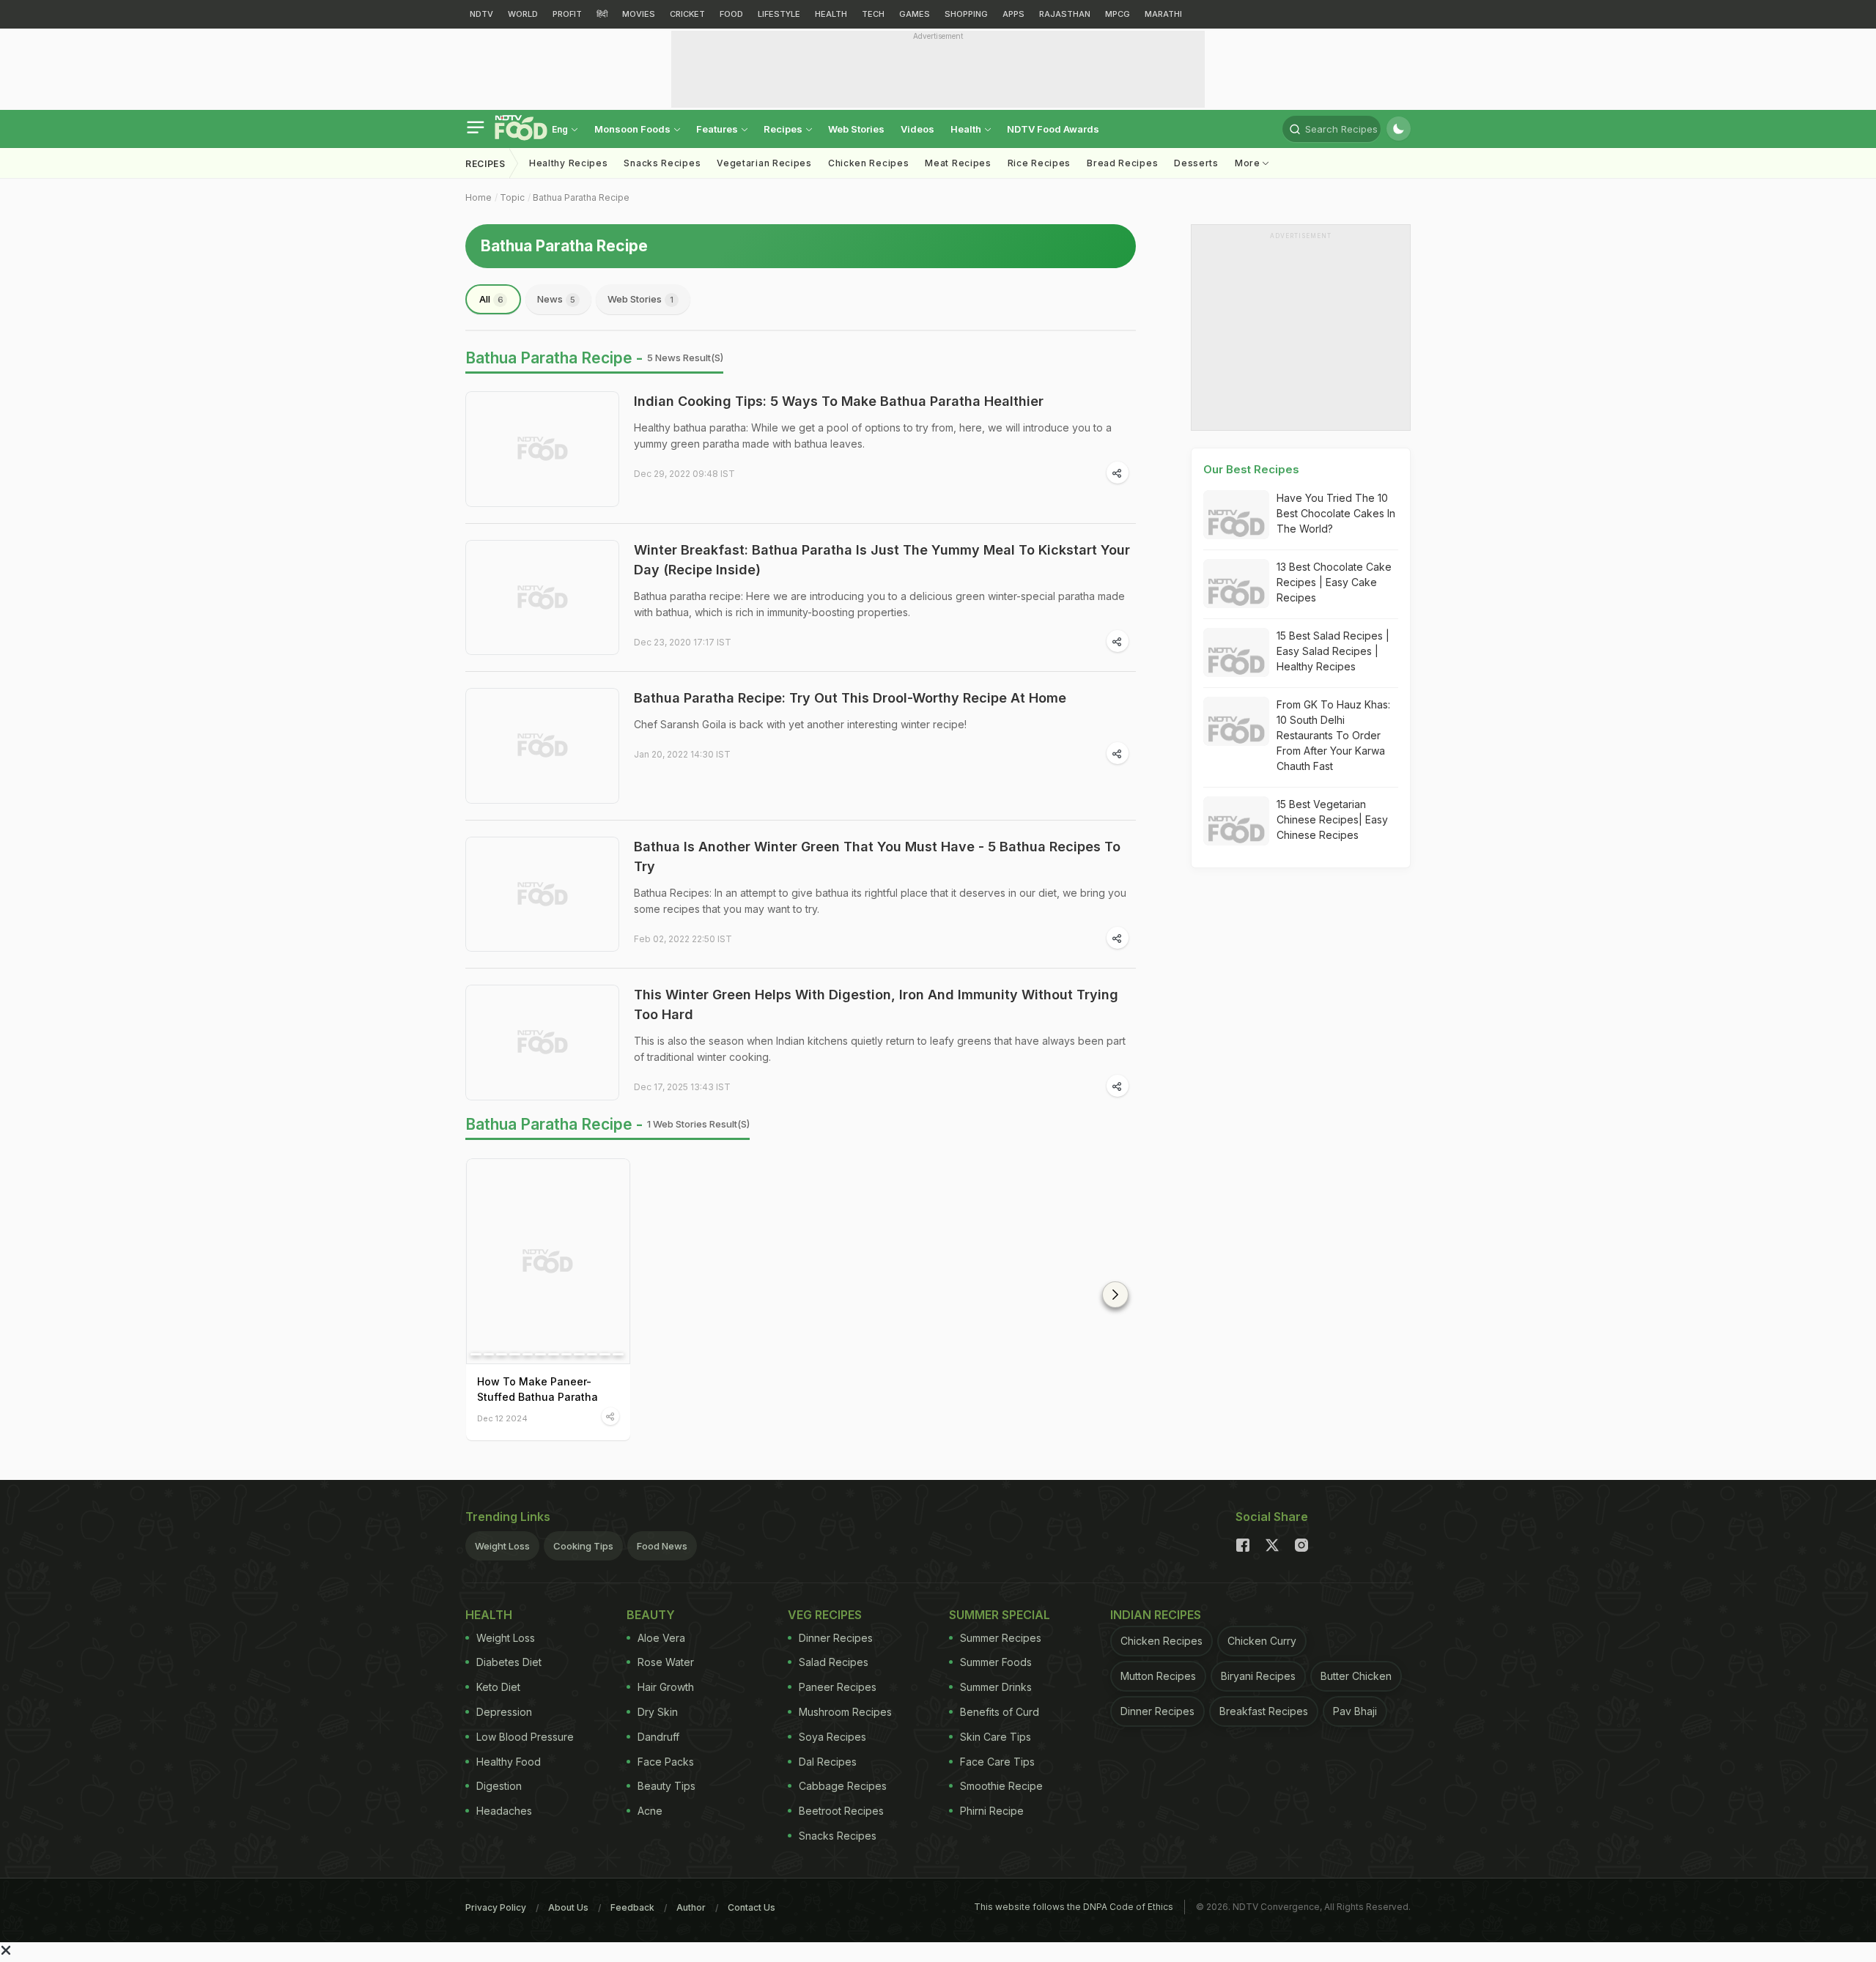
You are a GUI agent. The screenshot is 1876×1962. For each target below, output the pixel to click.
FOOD (731, 14)
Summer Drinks (996, 1687)
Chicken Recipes (869, 163)
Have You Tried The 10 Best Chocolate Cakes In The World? (1336, 513)
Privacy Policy (496, 1907)
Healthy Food (509, 1762)
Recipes (784, 129)
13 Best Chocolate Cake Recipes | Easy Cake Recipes (1334, 582)
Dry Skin (658, 1712)
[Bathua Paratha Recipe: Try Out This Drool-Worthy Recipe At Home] (542, 746)
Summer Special (1000, 1615)
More (1249, 163)
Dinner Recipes (836, 1638)
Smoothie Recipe (1001, 1786)
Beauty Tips (666, 1786)
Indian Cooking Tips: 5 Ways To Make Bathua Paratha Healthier (839, 401)
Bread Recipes (1122, 163)
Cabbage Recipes (843, 1786)
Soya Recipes (832, 1737)
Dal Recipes (828, 1762)
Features (718, 129)
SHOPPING (966, 14)
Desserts (1196, 163)
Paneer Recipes (838, 1687)
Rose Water (666, 1662)
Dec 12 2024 (502, 1418)
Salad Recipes (834, 1662)
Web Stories (856, 129)
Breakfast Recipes (1264, 1711)
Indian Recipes (1156, 1615)
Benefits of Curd (1000, 1712)
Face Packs (666, 1762)
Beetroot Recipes (841, 1811)
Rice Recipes (1039, 163)
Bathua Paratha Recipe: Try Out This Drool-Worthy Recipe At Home (850, 698)
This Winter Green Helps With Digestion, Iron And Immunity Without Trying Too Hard (876, 1004)
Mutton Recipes (1158, 1676)
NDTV (481, 14)
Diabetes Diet (509, 1662)
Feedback (632, 1907)
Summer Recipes (1001, 1638)
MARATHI (1163, 14)
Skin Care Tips (996, 1737)
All (491, 299)
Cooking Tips (583, 1546)
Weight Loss (502, 1546)
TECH (873, 14)
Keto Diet (498, 1687)
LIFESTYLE (779, 14)
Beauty (651, 1615)
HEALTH (831, 14)
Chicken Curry (1262, 1641)
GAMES (915, 14)
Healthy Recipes (569, 163)
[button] (1115, 1295)
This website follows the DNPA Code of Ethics (1074, 1907)
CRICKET (687, 14)
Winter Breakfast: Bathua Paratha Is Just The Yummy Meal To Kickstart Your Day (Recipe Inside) (882, 560)
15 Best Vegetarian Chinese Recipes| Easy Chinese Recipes (1332, 819)
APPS (1013, 14)
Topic (512, 197)
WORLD (523, 14)
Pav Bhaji (1355, 1711)
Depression (504, 1712)
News (556, 299)
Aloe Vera (661, 1638)
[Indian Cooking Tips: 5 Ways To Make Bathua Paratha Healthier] (542, 449)
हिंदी (602, 14)
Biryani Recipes (1258, 1676)
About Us (568, 1907)
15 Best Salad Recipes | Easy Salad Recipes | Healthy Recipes (1333, 651)
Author (691, 1907)
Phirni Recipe (992, 1811)
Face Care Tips (997, 1762)
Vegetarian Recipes (764, 163)
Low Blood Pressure (525, 1737)
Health (967, 129)
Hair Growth (666, 1687)
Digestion (499, 1786)
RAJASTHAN (1065, 14)
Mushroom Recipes (845, 1712)
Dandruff (658, 1737)
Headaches (504, 1811)
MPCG (1118, 14)
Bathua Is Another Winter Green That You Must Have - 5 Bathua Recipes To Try (877, 856)
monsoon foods (634, 129)
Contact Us (751, 1907)
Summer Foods (996, 1662)
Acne (650, 1811)
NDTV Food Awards (1053, 129)
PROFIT (567, 14)
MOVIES (639, 14)
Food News (662, 1546)
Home (479, 197)
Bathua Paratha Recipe (581, 197)
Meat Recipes (958, 163)
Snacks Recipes (662, 163)
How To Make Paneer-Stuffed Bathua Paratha (538, 1389)
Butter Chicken (1356, 1676)
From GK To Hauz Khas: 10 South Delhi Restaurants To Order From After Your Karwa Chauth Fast (1333, 735)
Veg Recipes (825, 1615)
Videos (917, 129)
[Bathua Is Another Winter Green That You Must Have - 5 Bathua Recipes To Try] (542, 895)
